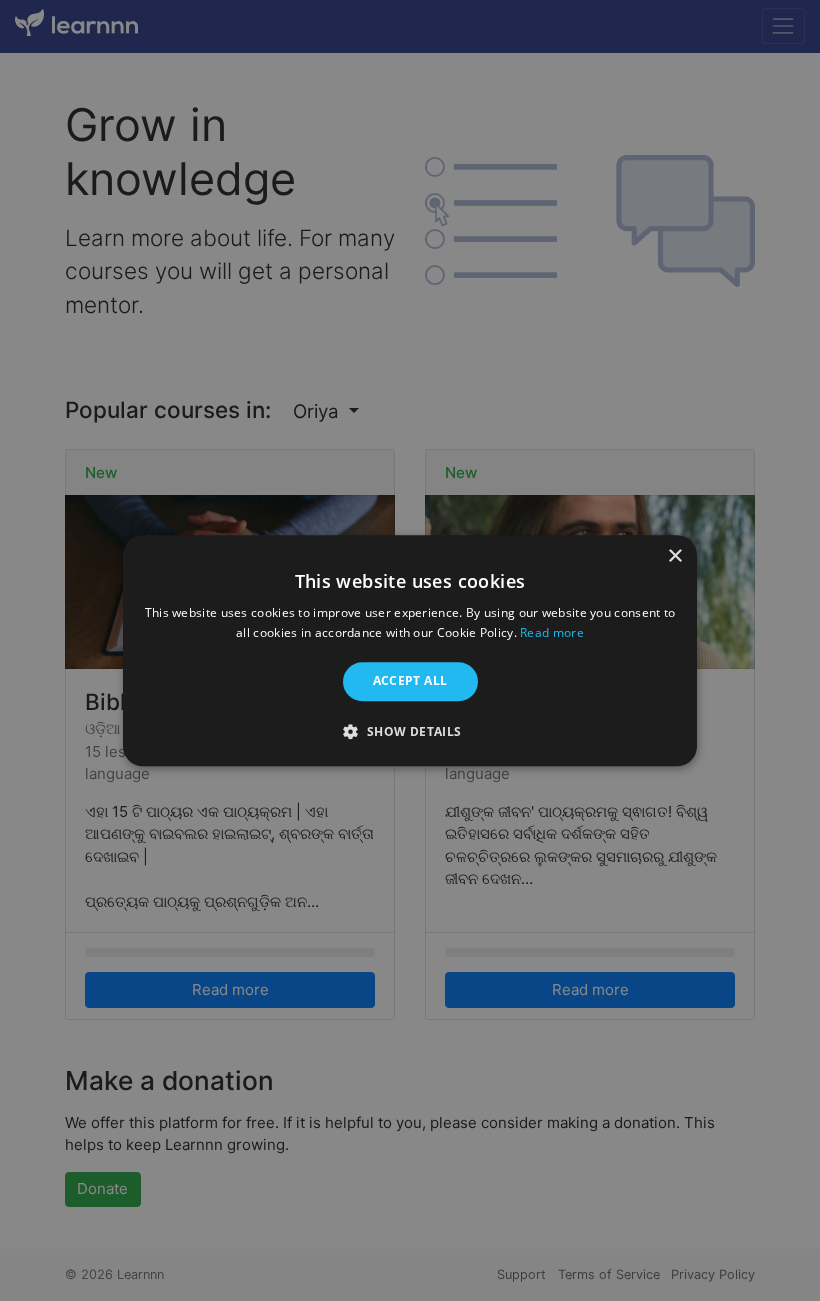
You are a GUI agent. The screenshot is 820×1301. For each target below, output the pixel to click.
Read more (552, 632)
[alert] (410, 650)
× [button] (674, 556)
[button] (409, 731)
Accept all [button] (410, 681)
